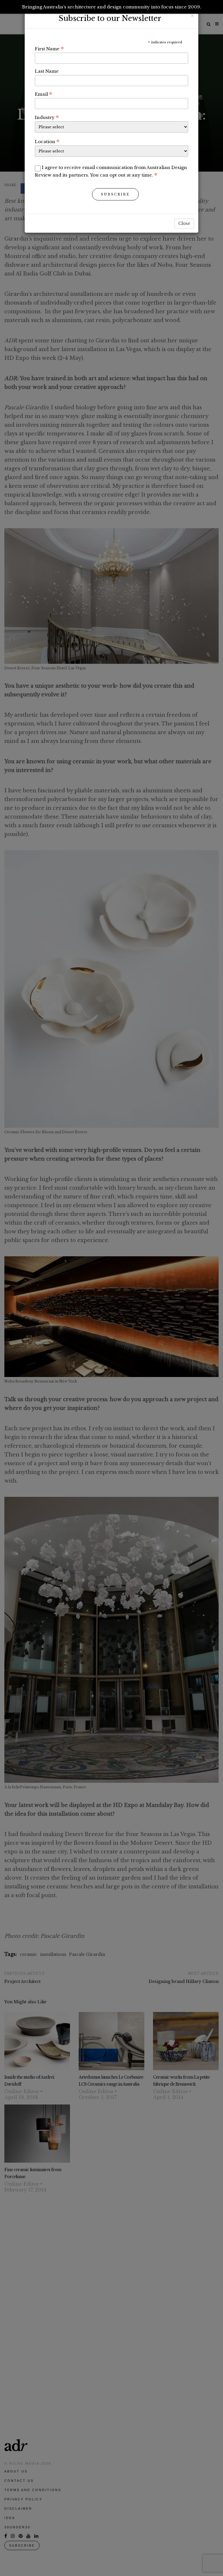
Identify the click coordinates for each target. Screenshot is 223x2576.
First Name (49, 49)
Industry (47, 117)
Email (44, 94)
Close (184, 223)
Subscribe (115, 194)
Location (47, 141)
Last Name (47, 71)
